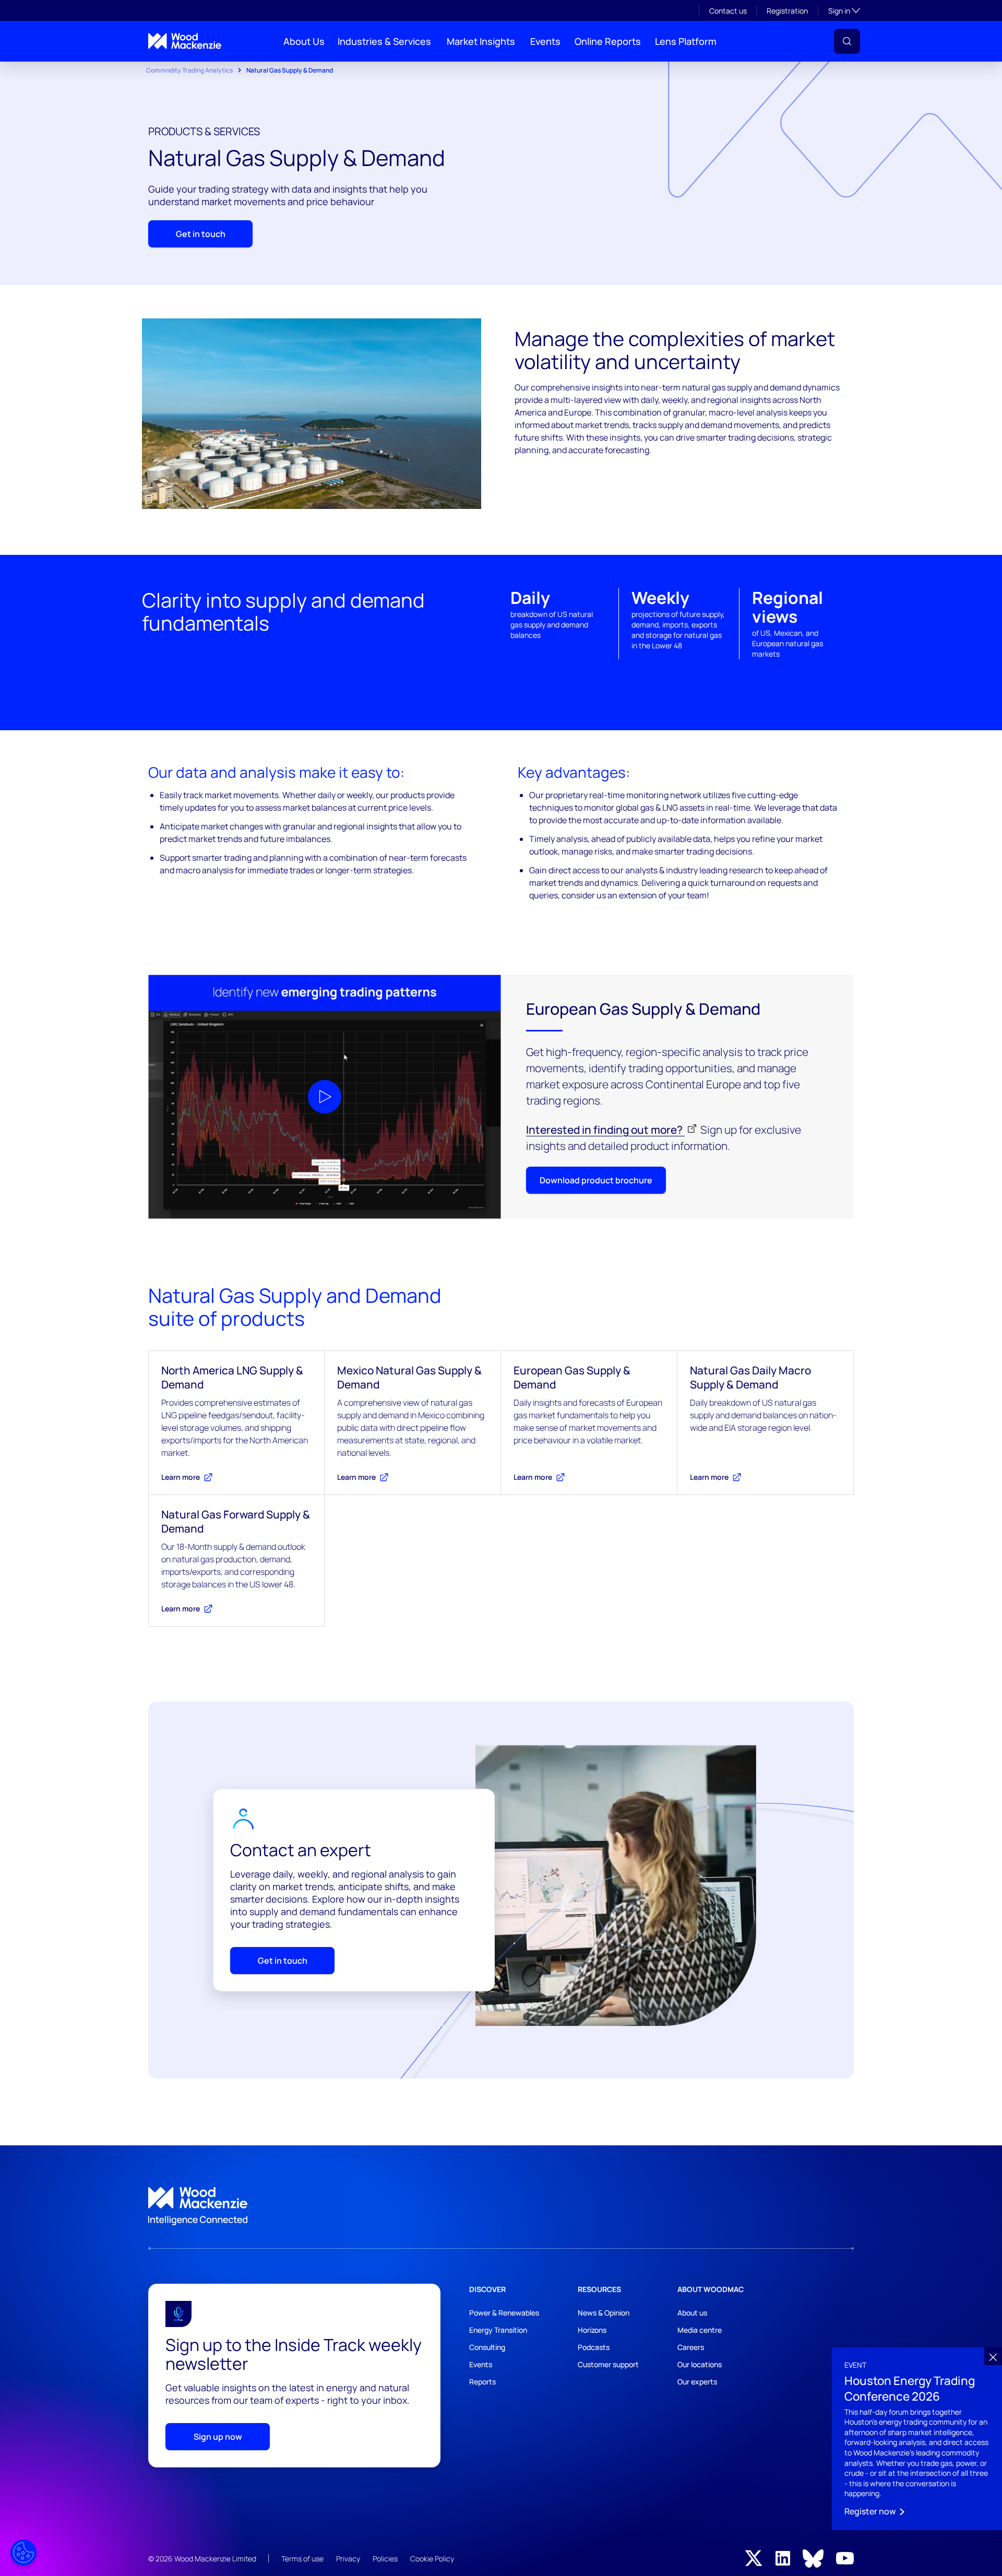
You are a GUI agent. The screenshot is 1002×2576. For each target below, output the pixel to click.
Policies (385, 2559)
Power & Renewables (504, 2313)
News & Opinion (604, 2313)
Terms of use (302, 2559)
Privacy (348, 2559)
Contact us (728, 11)
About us (692, 2313)
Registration (787, 11)
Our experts (697, 2382)
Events (545, 41)
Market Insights (481, 41)
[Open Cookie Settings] (23, 2553)
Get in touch (201, 234)
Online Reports (608, 41)
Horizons (592, 2330)
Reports (482, 2382)
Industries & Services (384, 41)
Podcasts (594, 2347)
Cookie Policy (432, 2559)
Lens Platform (686, 41)
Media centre (700, 2330)
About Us (304, 41)
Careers (691, 2347)
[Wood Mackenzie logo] (185, 41)
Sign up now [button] (218, 2437)
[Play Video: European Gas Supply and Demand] (325, 1097)
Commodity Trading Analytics (189, 70)
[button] (847, 41)
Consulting (487, 2347)
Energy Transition (498, 2330)
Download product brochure (596, 1180)
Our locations (700, 2364)
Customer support (608, 2364)
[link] (501, 2206)
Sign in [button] (844, 10)
